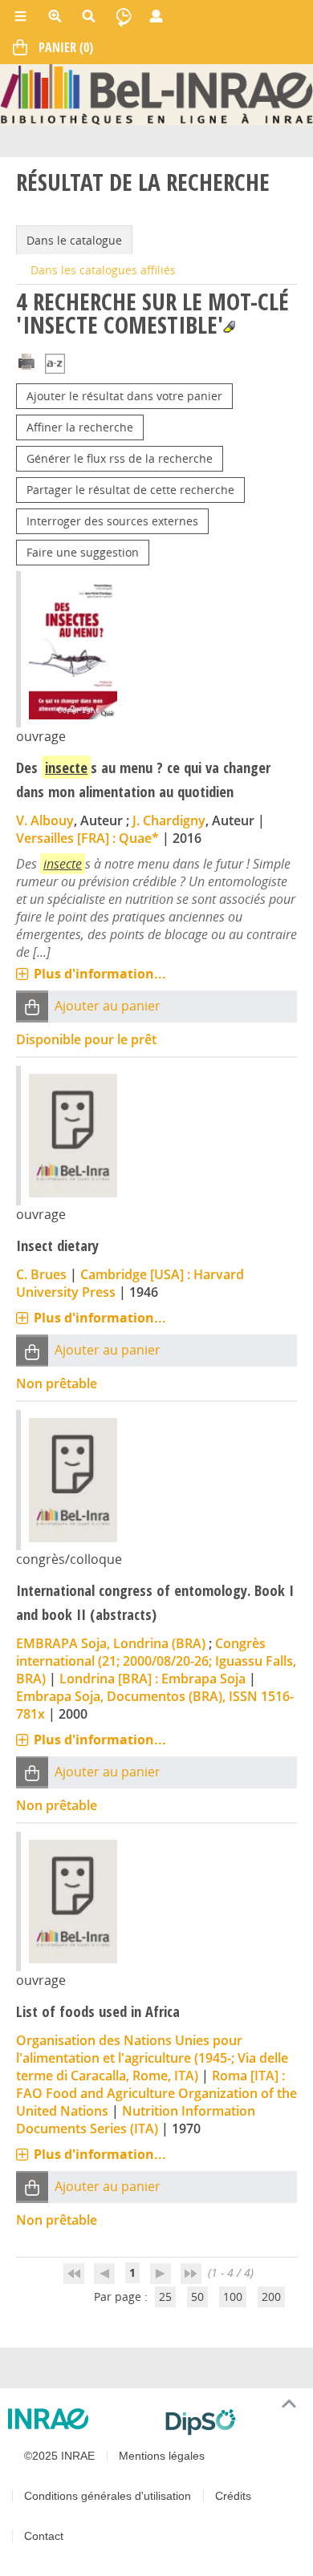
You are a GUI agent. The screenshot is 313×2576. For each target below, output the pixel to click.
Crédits (233, 2496)
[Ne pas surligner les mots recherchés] (229, 327)
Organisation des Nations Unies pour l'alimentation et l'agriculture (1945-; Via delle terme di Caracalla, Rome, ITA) (152, 2058)
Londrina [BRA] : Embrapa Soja (152, 1679)
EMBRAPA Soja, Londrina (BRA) (111, 1643)
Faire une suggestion (83, 552)
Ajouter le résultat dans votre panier (124, 396)
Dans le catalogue (74, 240)
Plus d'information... (100, 974)
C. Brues (41, 1274)
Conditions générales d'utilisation (108, 2496)
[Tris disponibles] (55, 365)
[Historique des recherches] (124, 16)
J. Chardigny (169, 820)
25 (165, 2297)
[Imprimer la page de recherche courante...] (26, 360)
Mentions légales (162, 2456)
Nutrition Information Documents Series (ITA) (136, 2120)
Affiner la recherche (80, 427)
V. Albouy (45, 820)
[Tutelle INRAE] (80, 2419)
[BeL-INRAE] (156, 93)
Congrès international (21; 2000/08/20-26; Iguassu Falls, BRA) (156, 1661)
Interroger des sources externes (112, 521)
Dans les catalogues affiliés (103, 270)
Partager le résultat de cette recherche (130, 490)
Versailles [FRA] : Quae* (87, 838)
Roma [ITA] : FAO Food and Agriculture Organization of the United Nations (156, 2093)
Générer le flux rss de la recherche (120, 458)
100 (233, 2297)
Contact (44, 2536)
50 (197, 2297)
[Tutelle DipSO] (233, 2422)
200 (271, 2297)
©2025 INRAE (59, 2456)
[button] (32, 1007)
